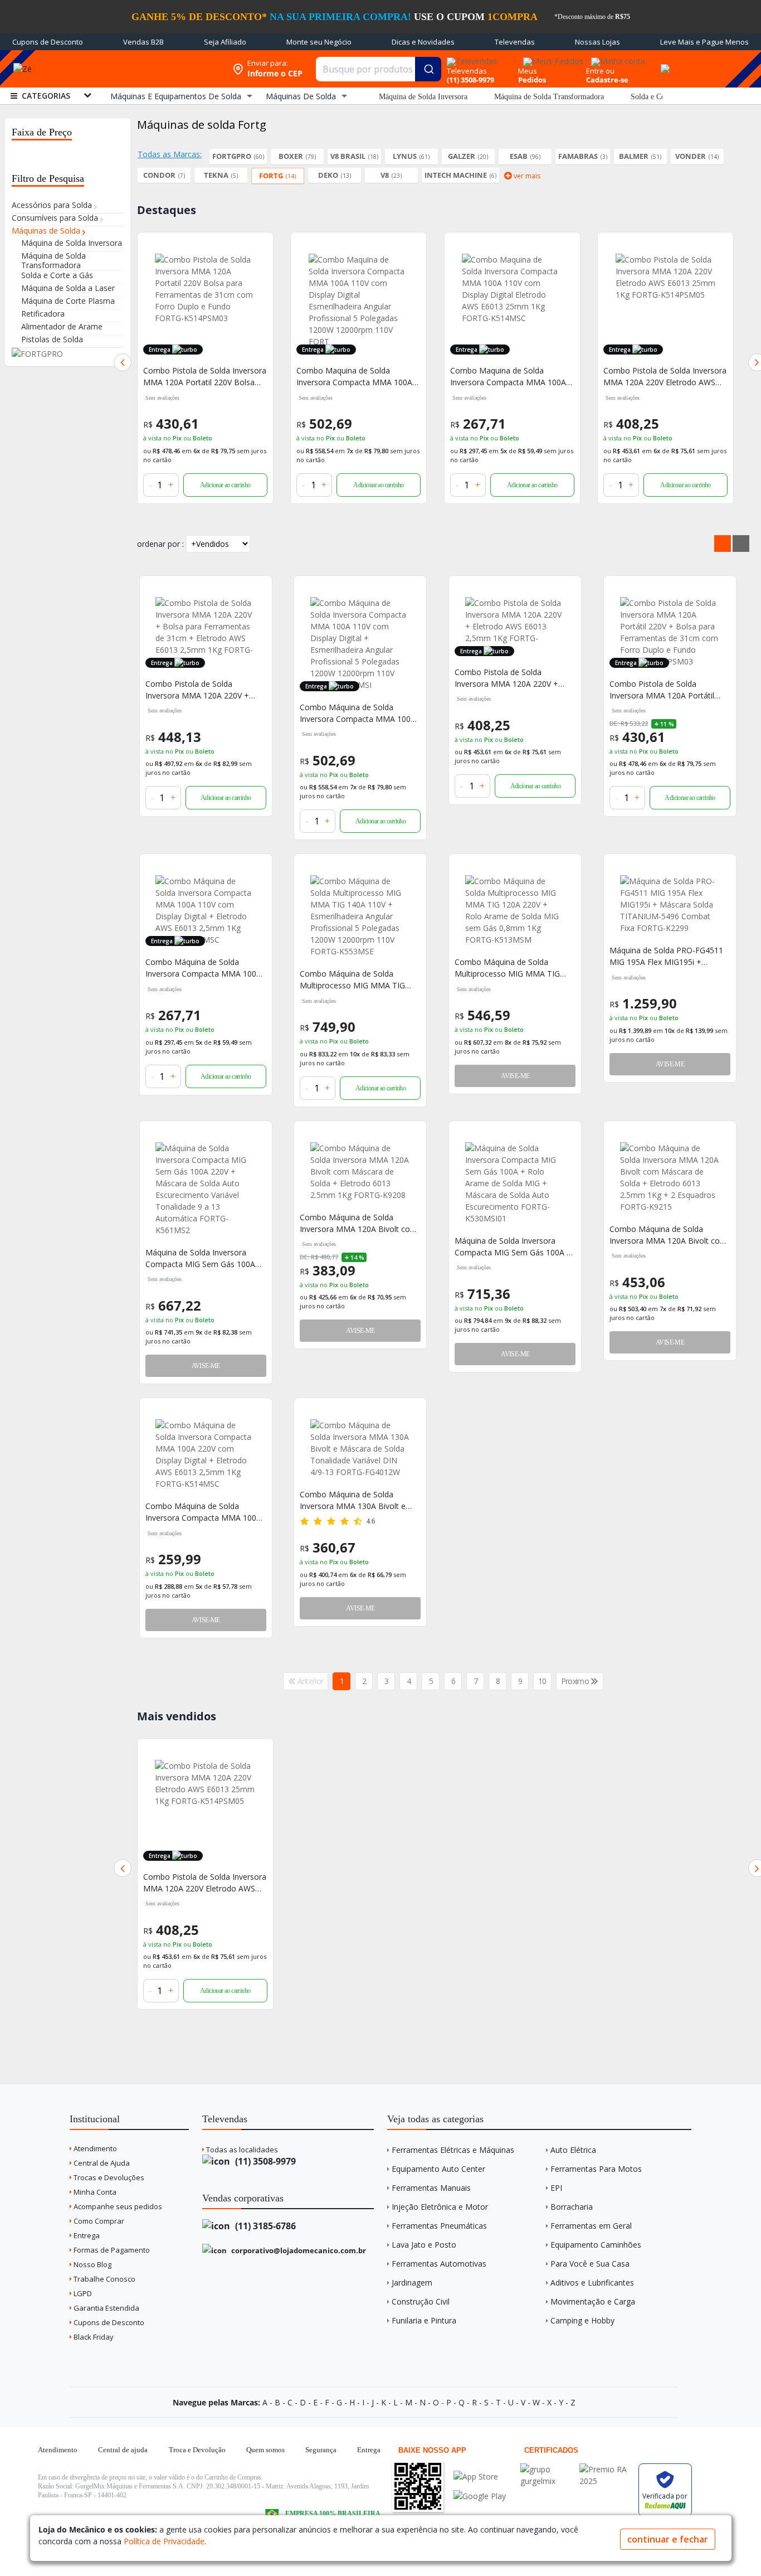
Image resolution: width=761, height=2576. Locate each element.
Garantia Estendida (106, 2308)
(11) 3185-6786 (264, 2226)
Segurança (321, 2450)
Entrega (86, 2235)
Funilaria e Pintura (424, 2320)
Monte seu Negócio (319, 42)
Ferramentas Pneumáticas (439, 2226)
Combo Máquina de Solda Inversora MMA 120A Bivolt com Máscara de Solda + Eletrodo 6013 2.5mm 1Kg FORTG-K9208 (358, 1223)
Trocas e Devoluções (108, 2177)
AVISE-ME (515, 1076)
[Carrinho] (664, 62)
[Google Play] (480, 2496)
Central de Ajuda (101, 2163)
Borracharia (572, 2207)
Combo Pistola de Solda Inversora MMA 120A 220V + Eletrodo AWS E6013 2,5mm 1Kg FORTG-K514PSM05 (514, 678)
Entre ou (600, 71)
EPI (556, 2188)
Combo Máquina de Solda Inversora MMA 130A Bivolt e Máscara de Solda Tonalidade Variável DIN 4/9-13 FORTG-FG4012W (353, 1500)
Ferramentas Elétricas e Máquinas (453, 2150)
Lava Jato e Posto (424, 2245)
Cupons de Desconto (48, 42)
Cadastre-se (607, 80)
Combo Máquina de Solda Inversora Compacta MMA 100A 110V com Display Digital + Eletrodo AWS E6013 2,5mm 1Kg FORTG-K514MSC (204, 968)
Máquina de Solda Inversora (423, 97)
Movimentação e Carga (593, 2301)
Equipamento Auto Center (438, 2169)
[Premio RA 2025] (606, 2469)
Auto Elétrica (573, 2150)
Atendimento (94, 2148)
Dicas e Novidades (423, 42)
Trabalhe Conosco (104, 2279)
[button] (123, 362)
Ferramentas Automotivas (439, 2264)
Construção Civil (421, 2301)
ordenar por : (160, 544)
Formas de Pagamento (111, 2250)
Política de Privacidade (164, 2541)
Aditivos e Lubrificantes (592, 2282)
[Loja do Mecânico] (145, 69)
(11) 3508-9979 (264, 2161)
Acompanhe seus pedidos (117, 2206)
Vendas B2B (143, 42)
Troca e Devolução (197, 2450)
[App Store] (480, 2476)
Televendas (515, 42)
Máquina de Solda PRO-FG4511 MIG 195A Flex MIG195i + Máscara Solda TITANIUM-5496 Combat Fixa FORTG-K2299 (667, 956)
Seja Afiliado (225, 42)
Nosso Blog (92, 2264)
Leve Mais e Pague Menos (704, 42)
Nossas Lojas (597, 42)
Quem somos (265, 2450)
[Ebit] (547, 2469)
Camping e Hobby (582, 2320)
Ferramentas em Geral (591, 2226)
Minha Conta (94, 2192)
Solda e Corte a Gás (662, 97)
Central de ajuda (123, 2450)
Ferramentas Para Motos (596, 2169)
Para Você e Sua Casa (590, 2264)
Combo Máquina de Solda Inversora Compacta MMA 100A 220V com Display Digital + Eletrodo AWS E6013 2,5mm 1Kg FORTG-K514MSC (204, 1512)
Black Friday (93, 2337)
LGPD (82, 2293)
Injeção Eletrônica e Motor (440, 2207)
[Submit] (428, 69)
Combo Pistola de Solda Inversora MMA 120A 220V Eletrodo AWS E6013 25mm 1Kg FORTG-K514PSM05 (665, 377)
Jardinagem (412, 2282)
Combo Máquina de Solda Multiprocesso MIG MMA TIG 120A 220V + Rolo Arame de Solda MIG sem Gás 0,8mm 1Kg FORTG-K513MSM (512, 968)
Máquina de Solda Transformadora (549, 97)
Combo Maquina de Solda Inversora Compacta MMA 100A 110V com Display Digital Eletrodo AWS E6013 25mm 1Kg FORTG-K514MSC (511, 377)
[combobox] (379, 69)
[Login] (616, 58)
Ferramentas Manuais (431, 2188)
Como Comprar (98, 2221)
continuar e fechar (668, 2539)
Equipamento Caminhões (596, 2245)
